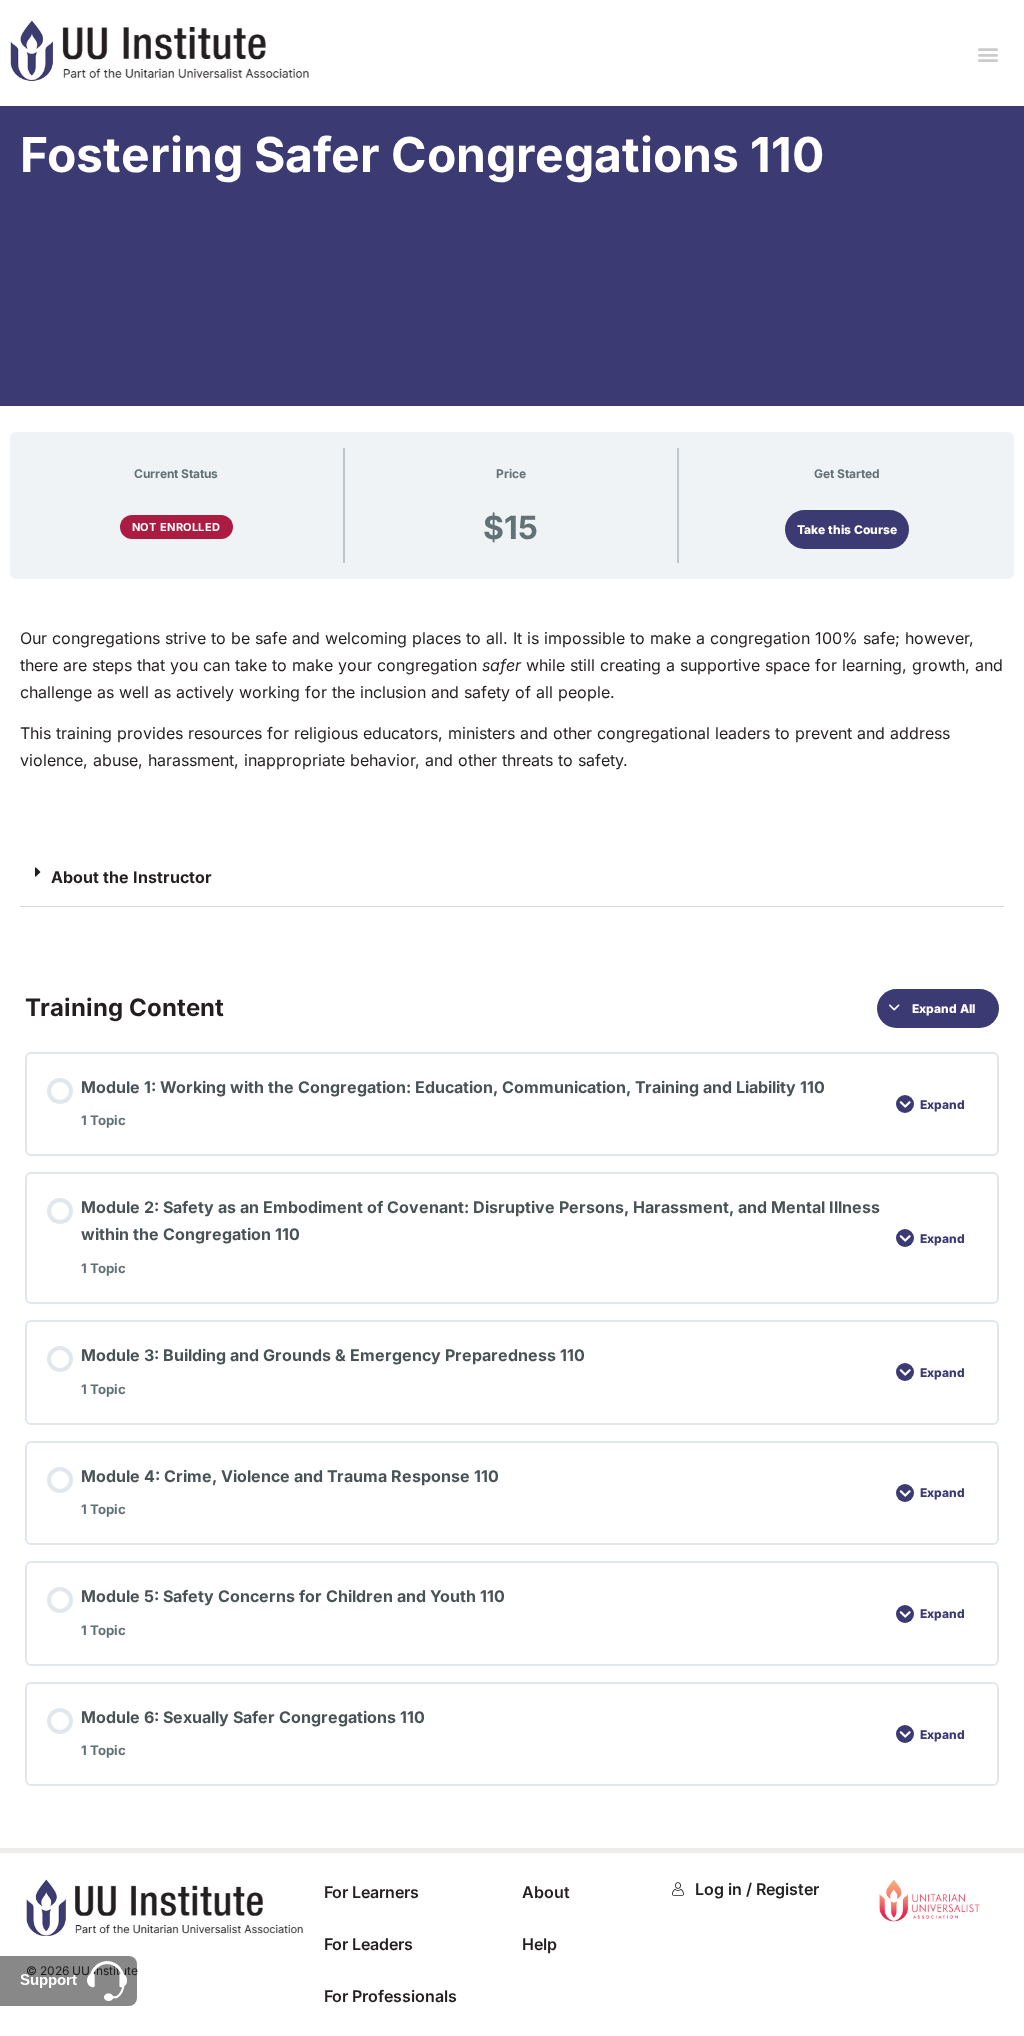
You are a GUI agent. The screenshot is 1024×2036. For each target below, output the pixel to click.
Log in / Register (757, 1889)
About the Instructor (131, 877)
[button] (987, 53)
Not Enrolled (176, 527)
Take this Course (847, 529)
